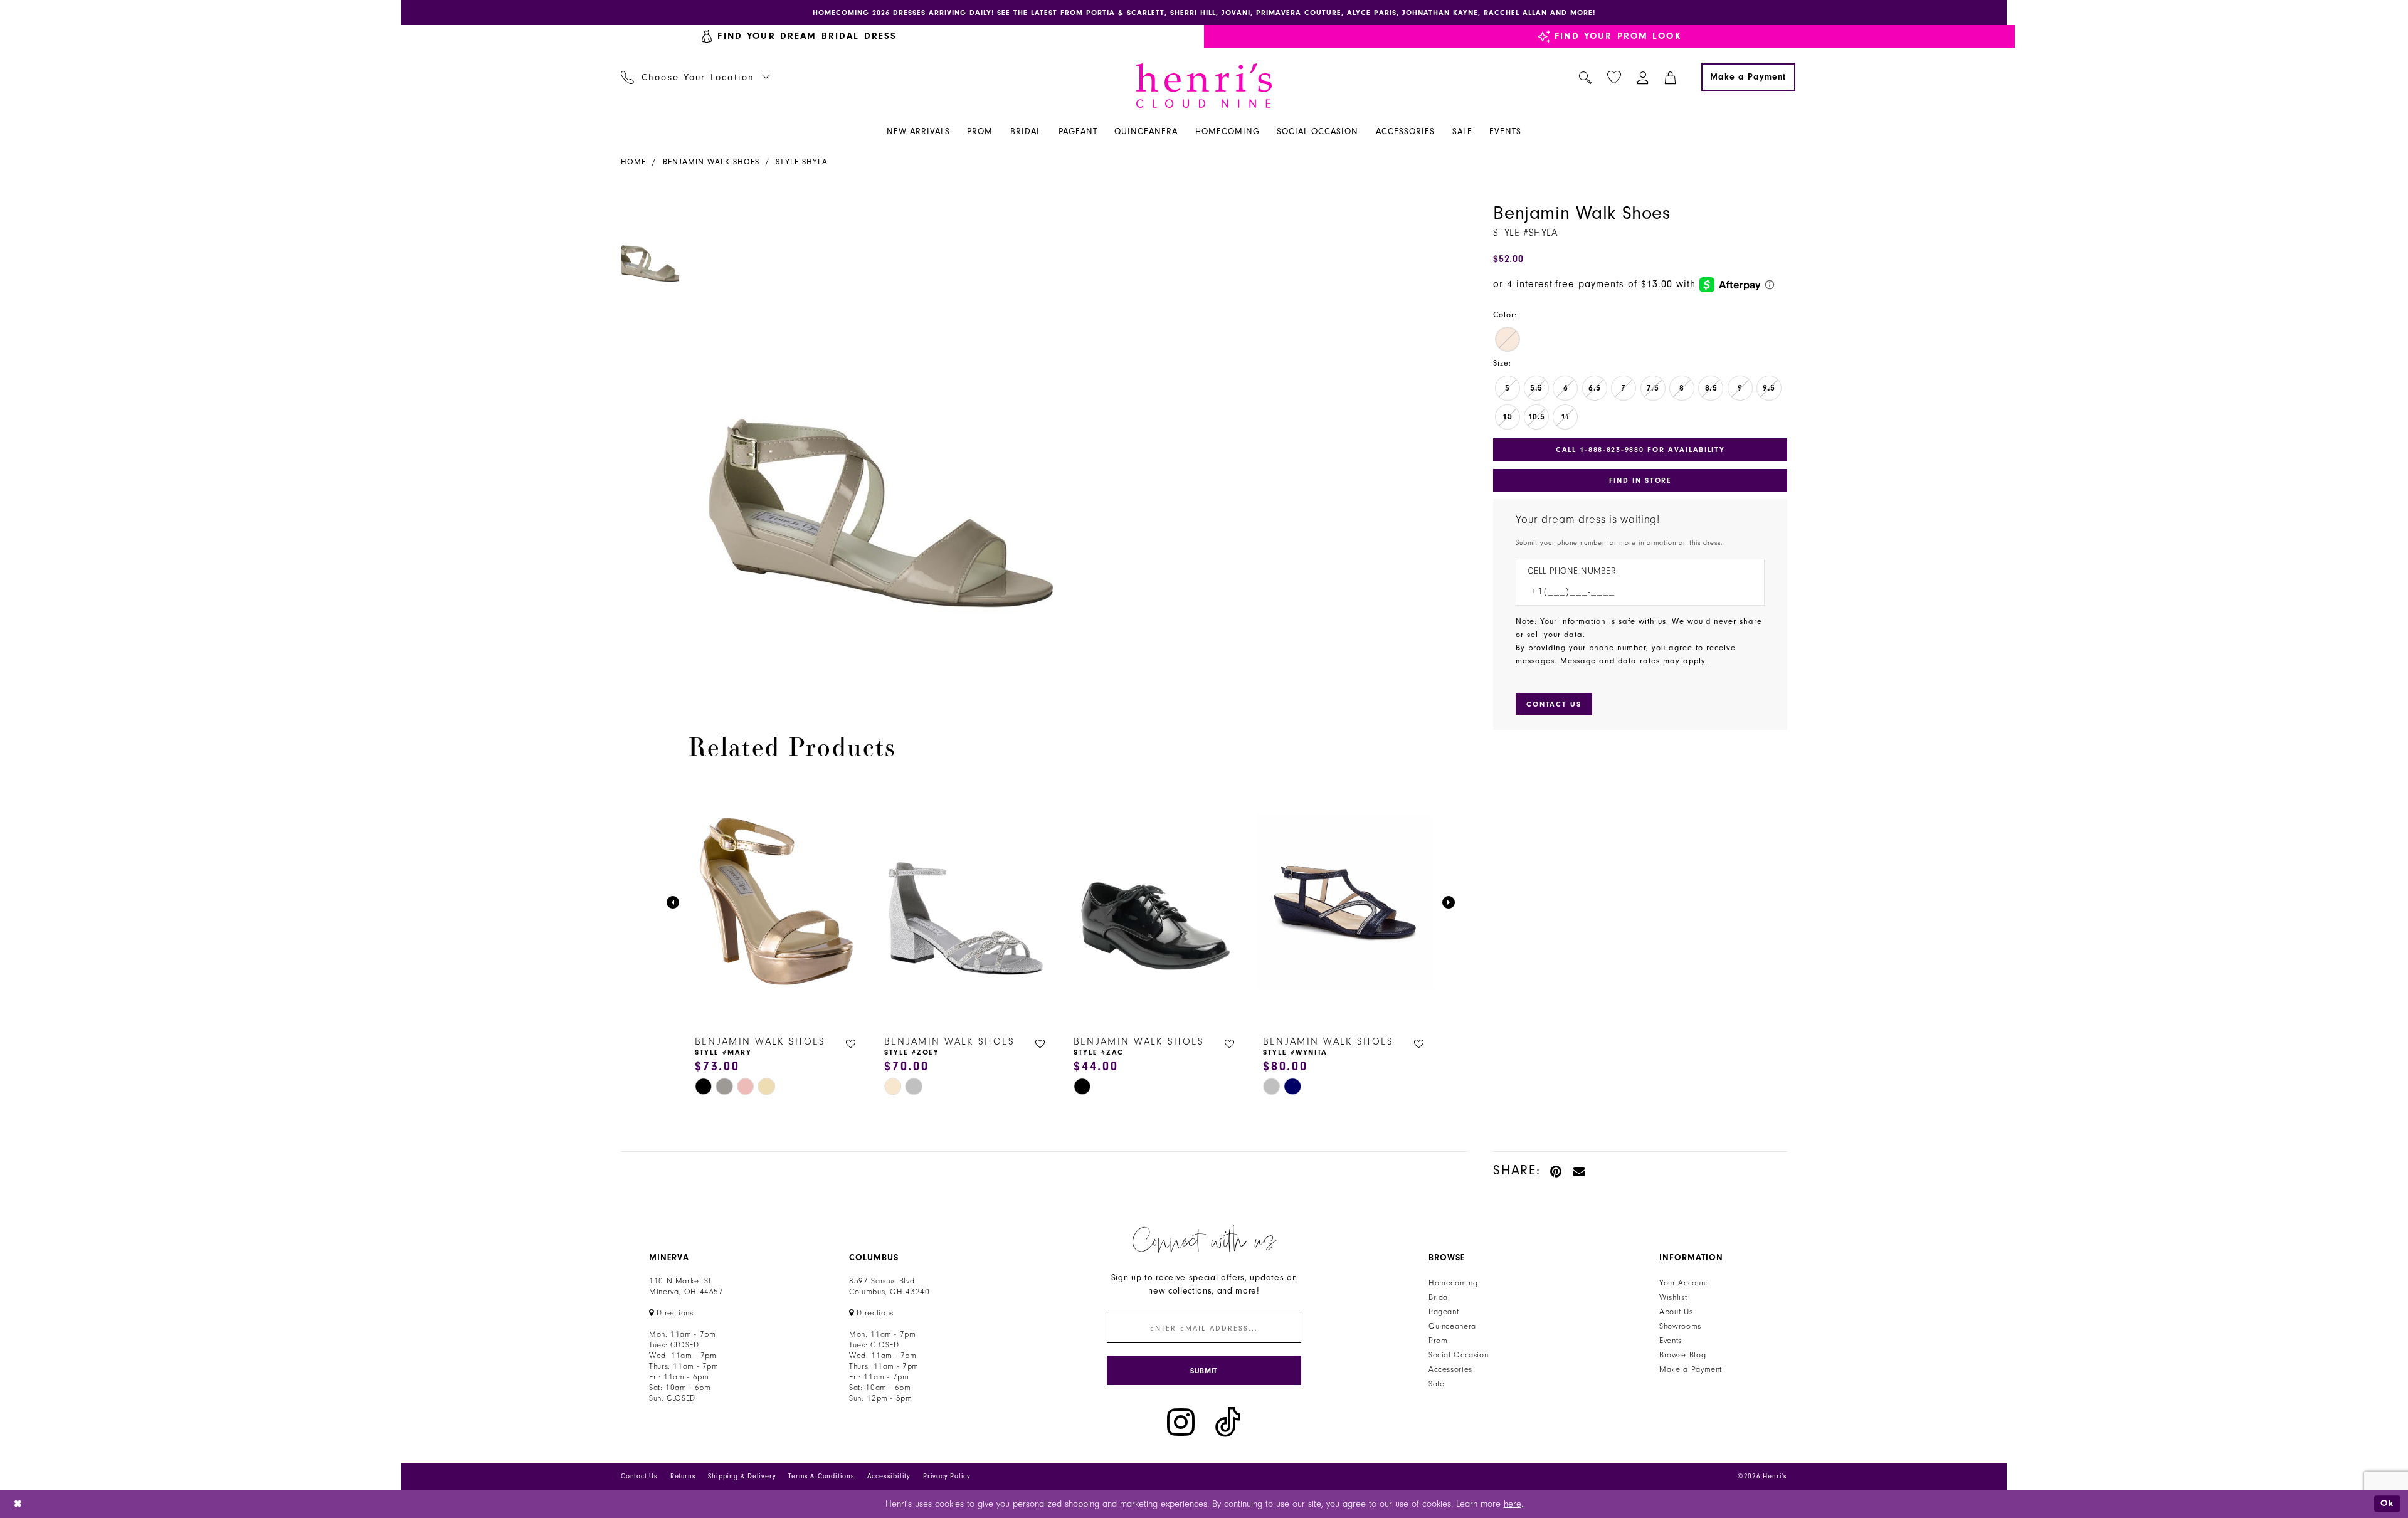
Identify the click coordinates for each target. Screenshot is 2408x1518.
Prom (1438, 1341)
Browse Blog (1682, 1355)
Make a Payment (1691, 1369)
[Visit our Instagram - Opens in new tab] (1181, 1422)
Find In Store (1640, 480)
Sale (1437, 1384)
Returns (683, 1476)
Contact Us (639, 1476)
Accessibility (889, 1476)
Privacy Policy (947, 1476)
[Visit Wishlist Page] (1614, 77)
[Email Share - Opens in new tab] (1580, 1170)
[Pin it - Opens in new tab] (1557, 1170)
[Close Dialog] (18, 1504)
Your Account (1683, 1283)
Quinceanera (1452, 1326)
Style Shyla (802, 162)
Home (633, 162)
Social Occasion (1458, 1355)
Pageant (1444, 1312)
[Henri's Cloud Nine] (1204, 86)
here (1513, 1504)
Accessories (1450, 1369)
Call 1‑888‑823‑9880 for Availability (1640, 450)
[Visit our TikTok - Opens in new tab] (1228, 1422)
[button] (1643, 77)
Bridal (1439, 1297)
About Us (1676, 1312)
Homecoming (1453, 1283)
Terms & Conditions (821, 1476)
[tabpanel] (879, 443)
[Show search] (1586, 77)
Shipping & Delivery (742, 1476)
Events (1671, 1341)
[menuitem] (799, 36)
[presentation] (777, 902)
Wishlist (1673, 1297)
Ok (2387, 1503)
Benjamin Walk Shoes (711, 162)
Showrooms (1680, 1326)
